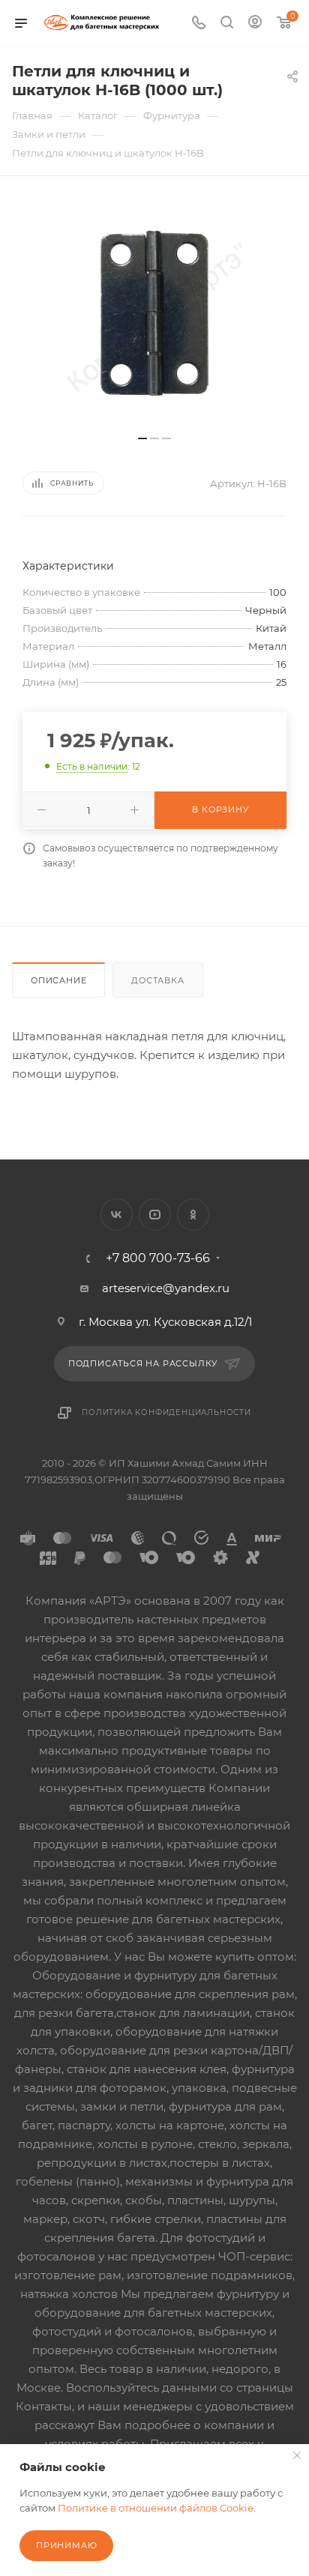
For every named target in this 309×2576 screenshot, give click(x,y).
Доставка (157, 980)
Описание (58, 980)
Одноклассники (193, 1215)
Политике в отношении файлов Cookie (156, 2508)
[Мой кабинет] (255, 24)
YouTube (155, 1215)
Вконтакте (117, 1215)
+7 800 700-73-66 (158, 1258)
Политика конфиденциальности (166, 1412)
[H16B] (154, 313)
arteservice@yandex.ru (166, 1288)
